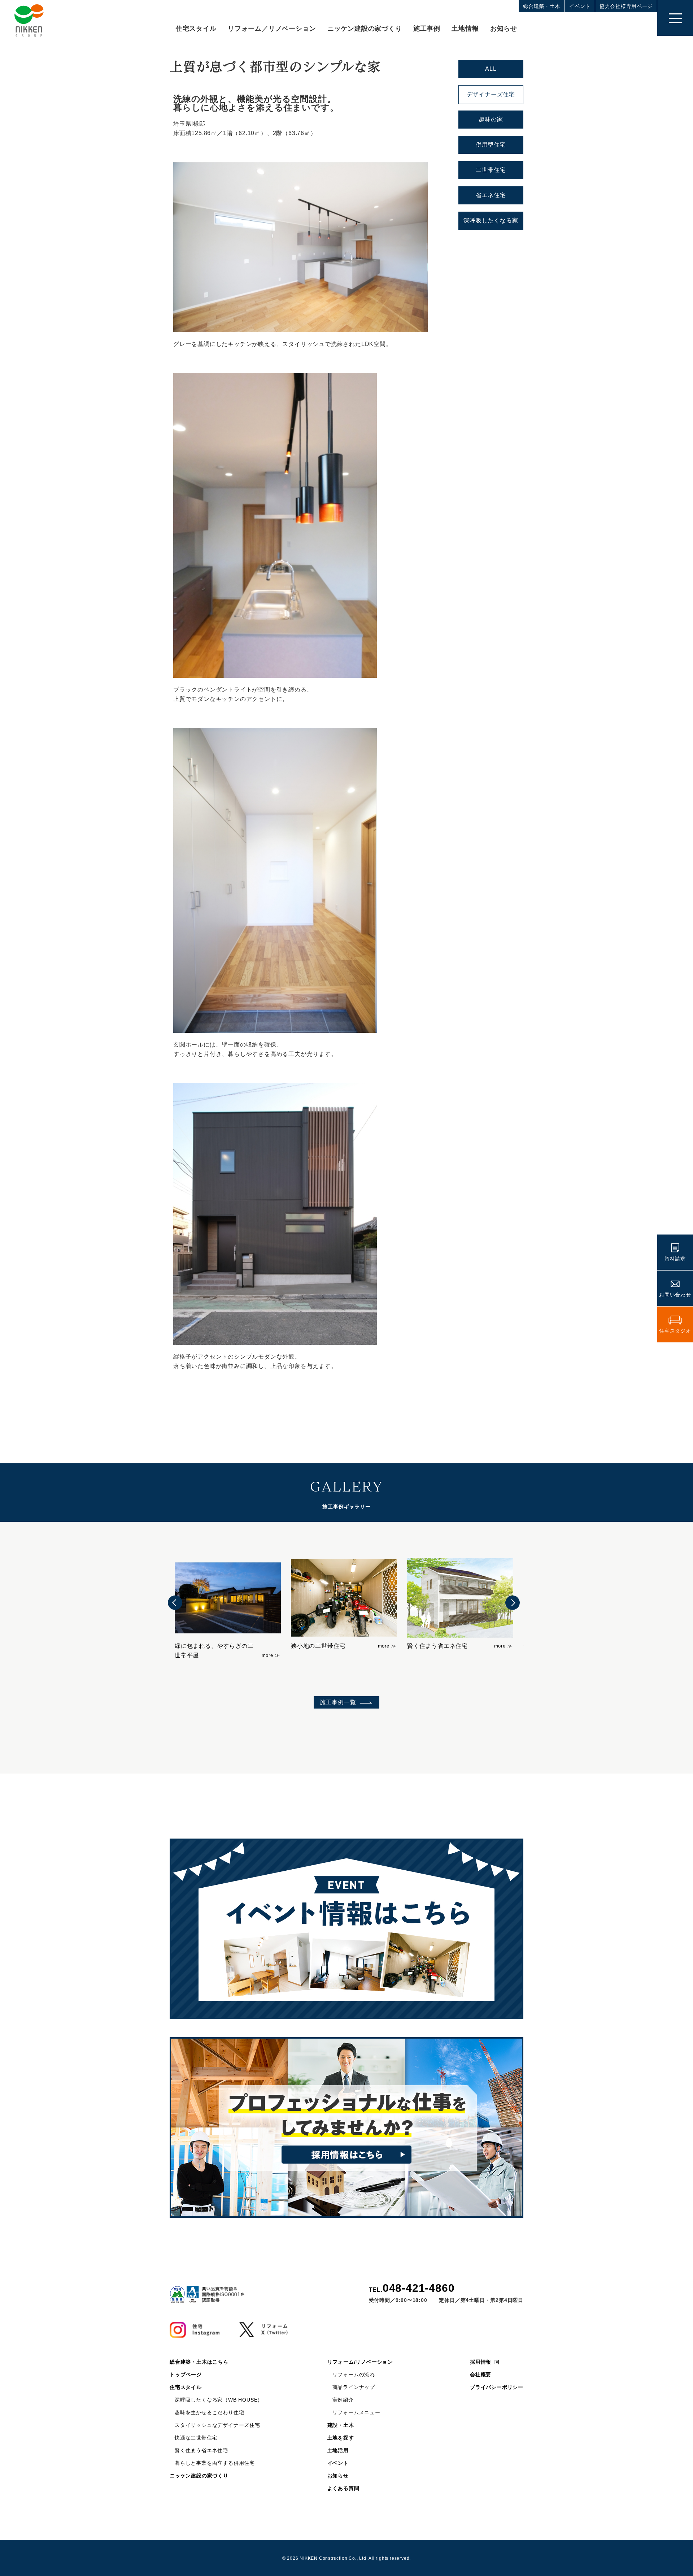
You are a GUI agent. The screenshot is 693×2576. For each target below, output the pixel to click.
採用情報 (481, 2362)
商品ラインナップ (354, 2387)
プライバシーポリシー (497, 2387)
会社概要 (481, 2374)
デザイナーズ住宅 (491, 94)
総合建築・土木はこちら (199, 2362)
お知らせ (504, 29)
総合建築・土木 (542, 6)
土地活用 (338, 2450)
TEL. (412, 2288)
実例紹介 (343, 2400)
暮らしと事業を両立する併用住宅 (215, 2463)
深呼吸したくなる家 (491, 220)
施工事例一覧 (338, 1702)
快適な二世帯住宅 (196, 2438)
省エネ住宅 (491, 195)
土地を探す (341, 2438)
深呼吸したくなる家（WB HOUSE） (219, 2400)
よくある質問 (343, 2488)
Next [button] (513, 1603)
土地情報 (465, 29)
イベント (580, 6)
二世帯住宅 (491, 170)
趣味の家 (491, 119)
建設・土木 (341, 2425)
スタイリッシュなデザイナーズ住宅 (217, 2425)
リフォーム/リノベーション (360, 2362)
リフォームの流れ (354, 2374)
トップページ (186, 2374)
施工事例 (427, 29)
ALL (491, 69)
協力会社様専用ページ (626, 6)
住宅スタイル (196, 29)
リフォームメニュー (356, 2412)
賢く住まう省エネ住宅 (201, 2450)
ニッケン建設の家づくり (365, 29)
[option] (228, 1604)
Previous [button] (175, 1603)
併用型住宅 (491, 145)
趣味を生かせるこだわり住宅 (209, 2412)
